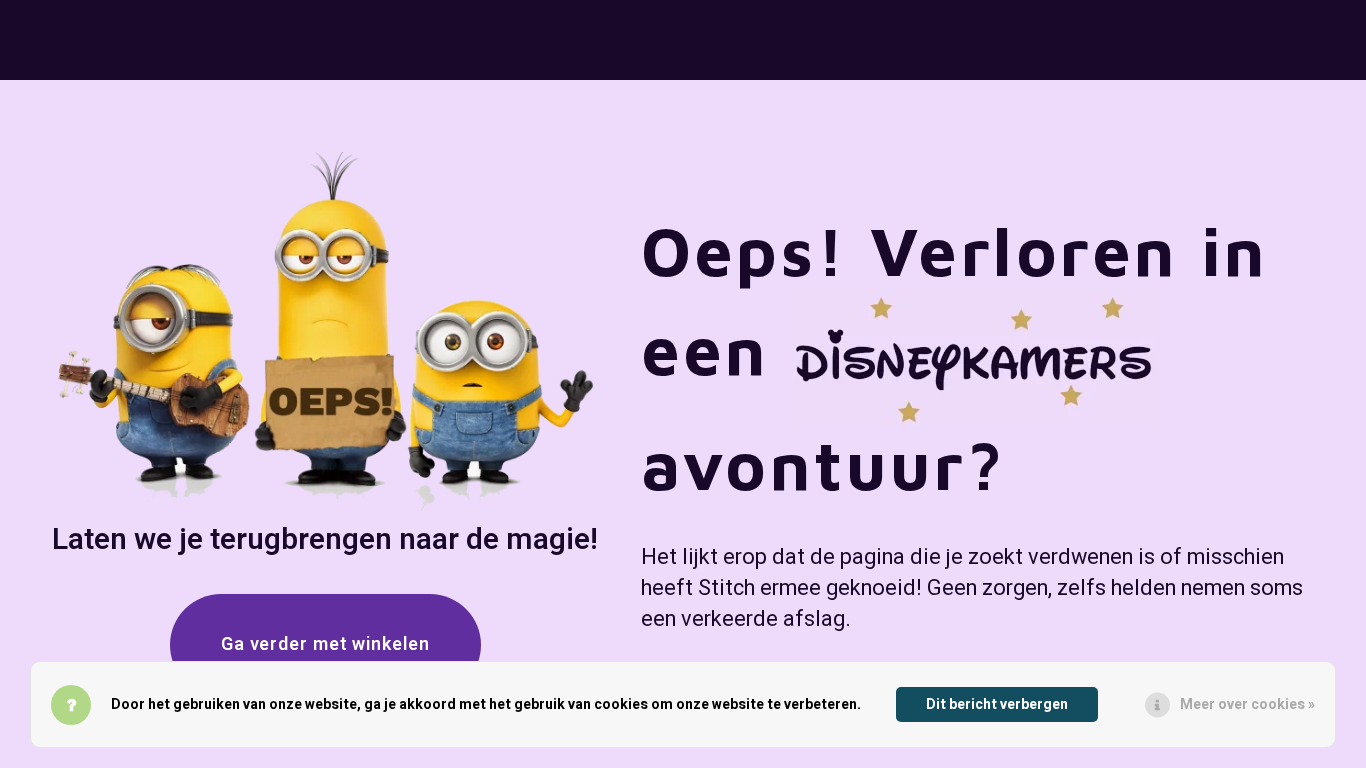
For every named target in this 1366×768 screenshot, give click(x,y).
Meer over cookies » (1247, 704)
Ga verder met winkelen (325, 644)
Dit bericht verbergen (997, 704)
